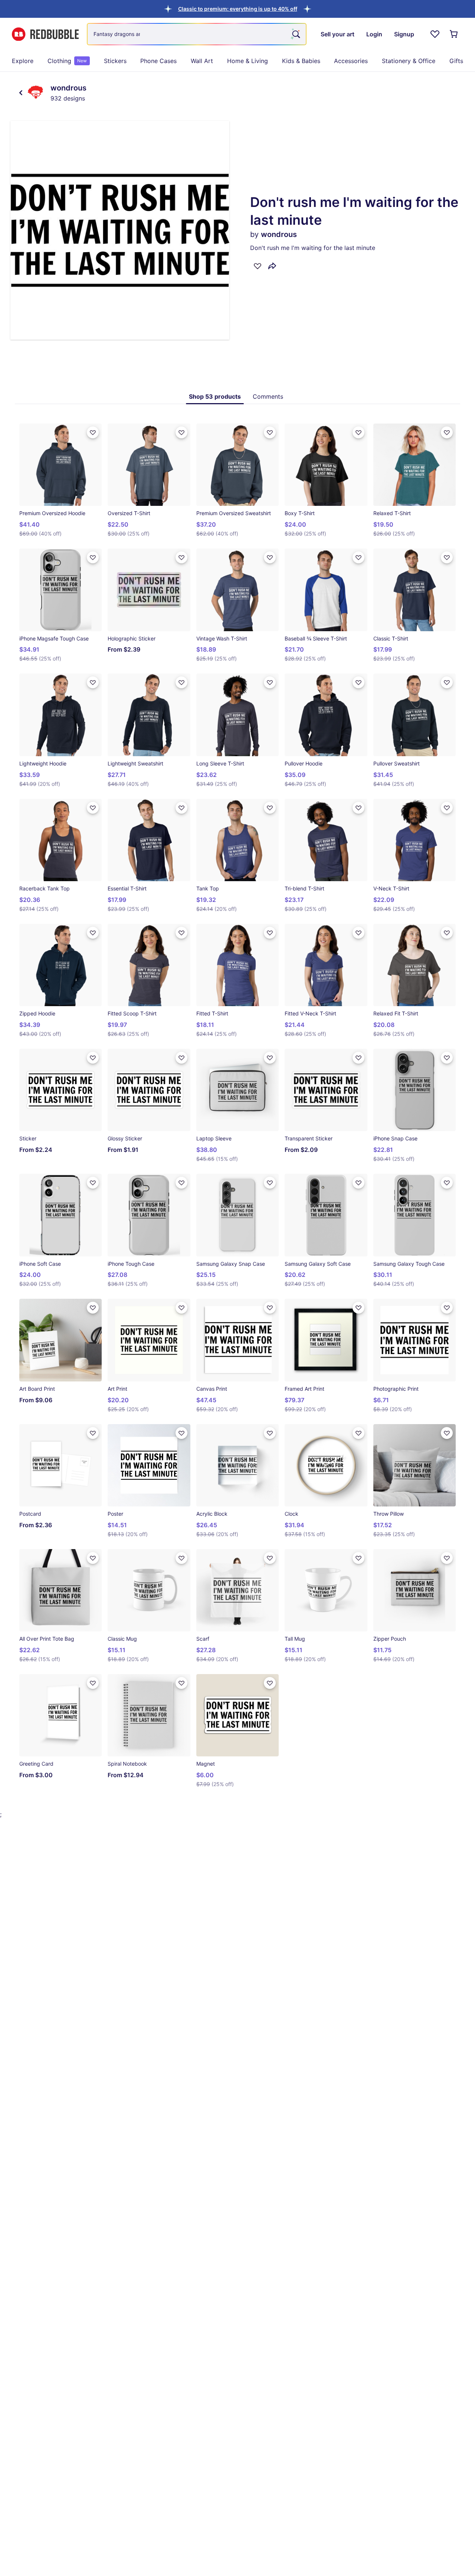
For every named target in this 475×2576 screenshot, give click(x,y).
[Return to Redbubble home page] (45, 34)
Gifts (456, 61)
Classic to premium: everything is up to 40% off (238, 9)
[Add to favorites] (258, 266)
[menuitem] (23, 61)
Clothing (67, 61)
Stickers (115, 61)
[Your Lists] (435, 34)
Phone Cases (158, 61)
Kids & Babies (301, 61)
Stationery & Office (409, 61)
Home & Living (248, 61)
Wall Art (202, 61)
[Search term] (295, 34)
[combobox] (197, 34)
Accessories (351, 61)
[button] (238, 9)
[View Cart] (454, 34)
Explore (23, 61)
